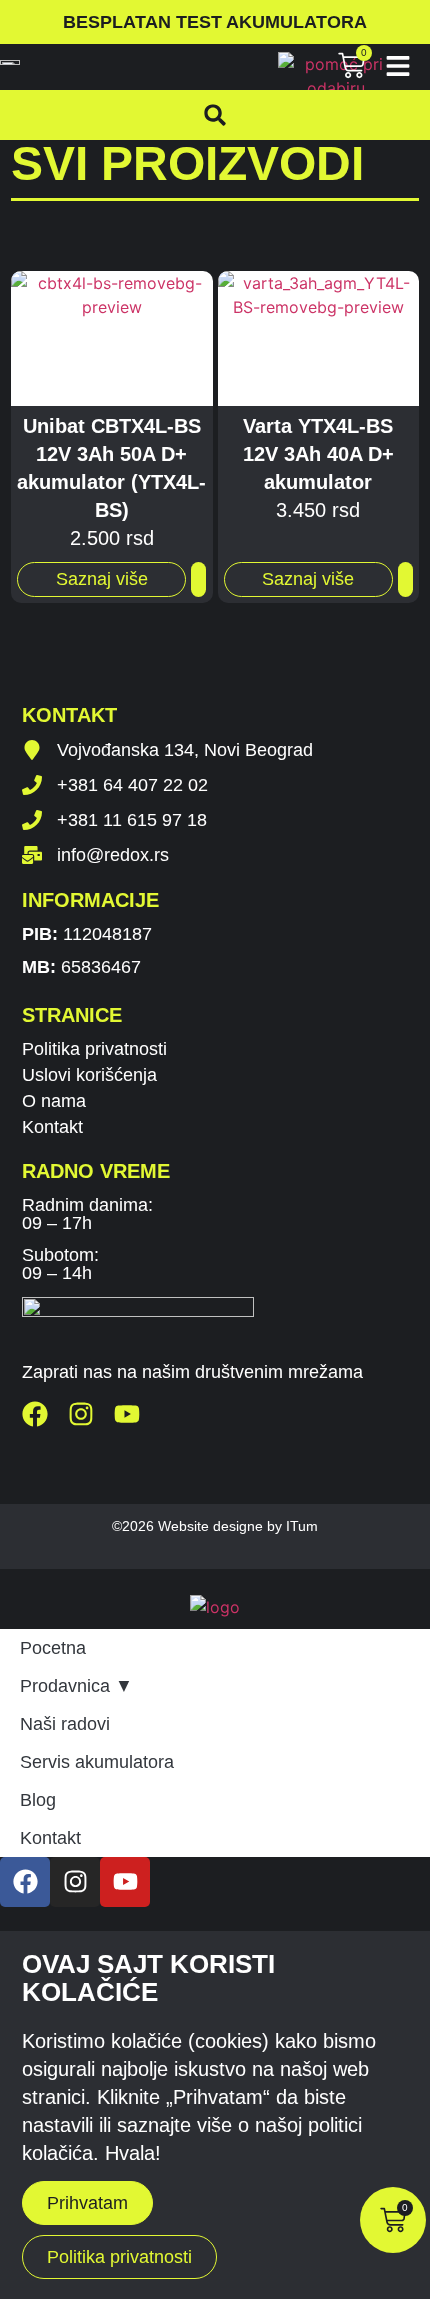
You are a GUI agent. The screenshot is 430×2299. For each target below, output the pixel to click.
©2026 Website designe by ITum (215, 1526)
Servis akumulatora (97, 1762)
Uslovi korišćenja (89, 1075)
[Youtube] (127, 1414)
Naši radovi (65, 1724)
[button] (215, 115)
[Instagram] (81, 1414)
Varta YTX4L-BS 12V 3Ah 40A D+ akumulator (318, 454)
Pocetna (53, 1648)
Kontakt (52, 1127)
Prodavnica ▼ (76, 1686)
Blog (38, 1800)
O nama (54, 1101)
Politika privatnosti (94, 1049)
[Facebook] (35, 1414)
